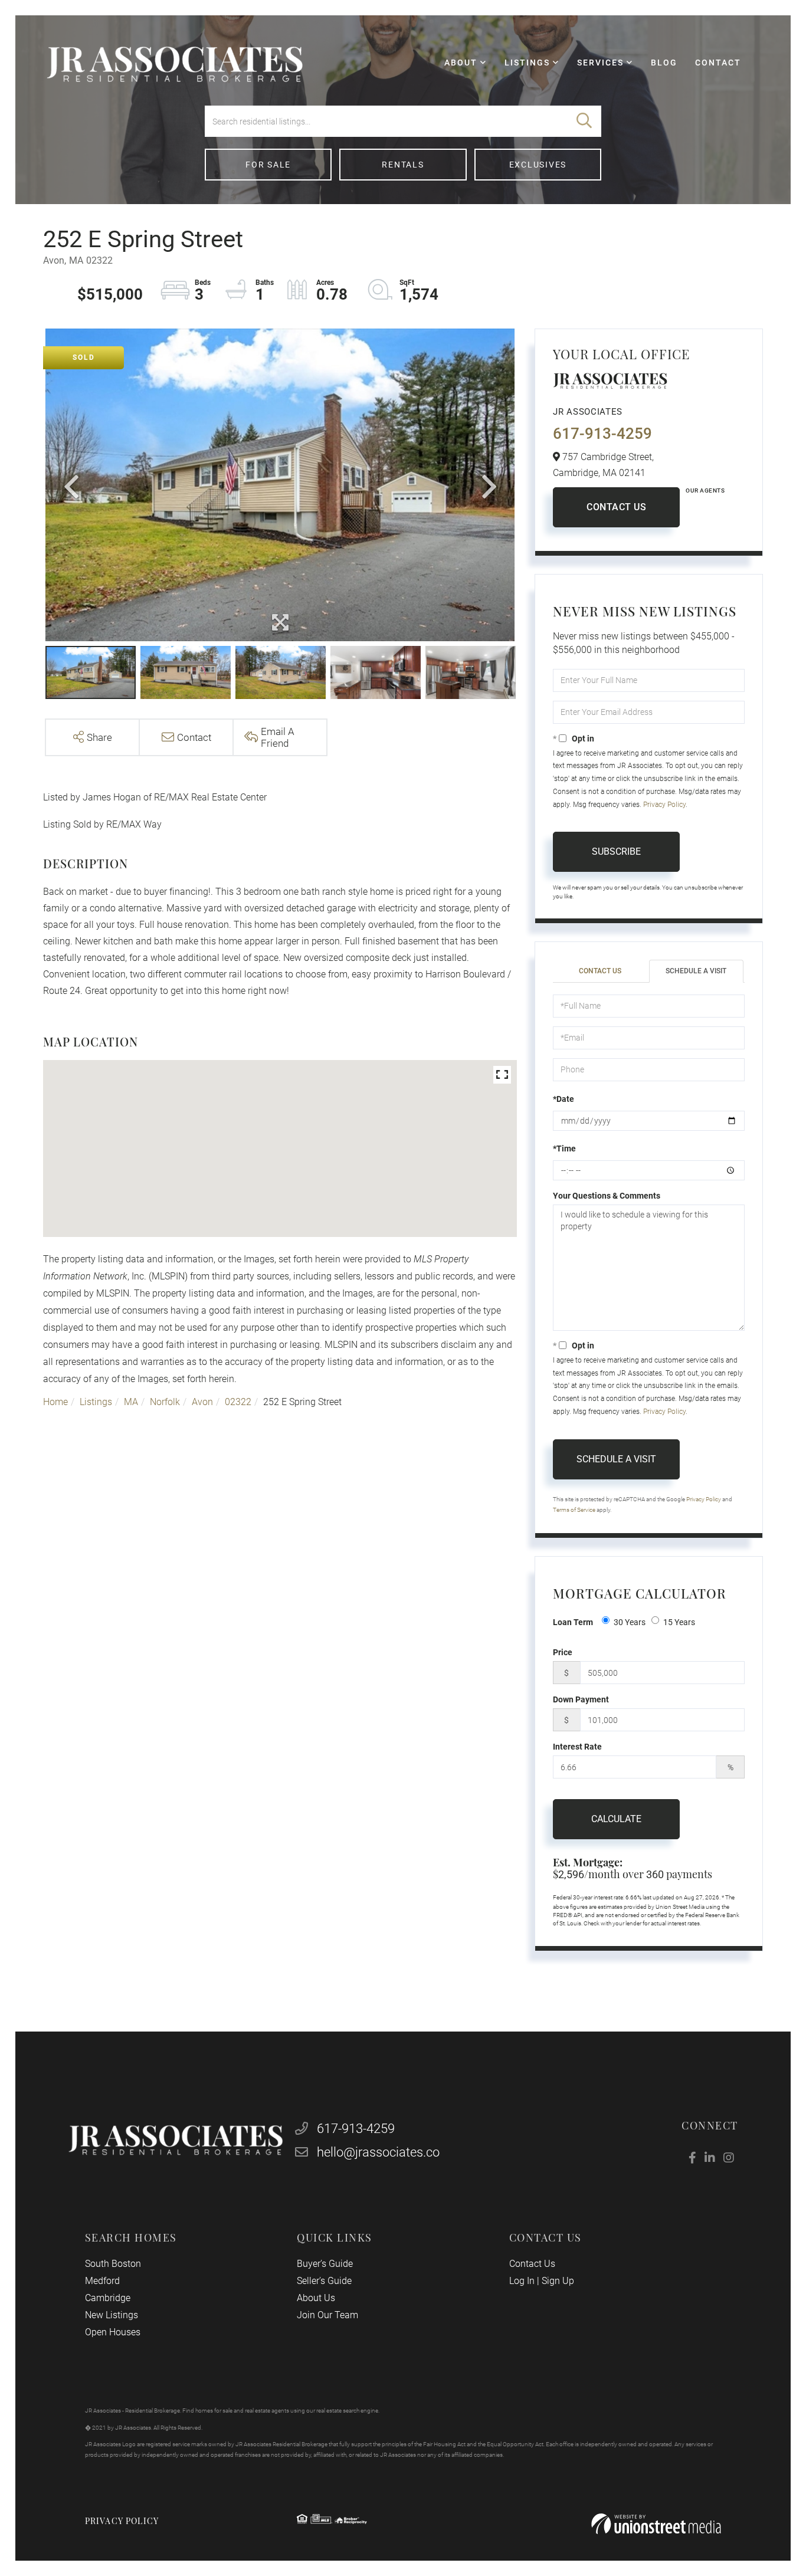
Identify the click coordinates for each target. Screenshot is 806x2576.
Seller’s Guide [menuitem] (324, 2281)
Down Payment (581, 1699)
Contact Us (616, 507)
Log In (522, 2281)
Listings (96, 1402)
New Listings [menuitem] (112, 2315)
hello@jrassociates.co (378, 2152)
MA (131, 1402)
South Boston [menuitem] (113, 2264)
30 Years (630, 1622)
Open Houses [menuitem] (113, 2332)
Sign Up (558, 2281)
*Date (563, 1099)
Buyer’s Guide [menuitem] (325, 2264)
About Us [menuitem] (316, 2298)
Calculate (616, 1819)
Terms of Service (574, 1510)
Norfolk (165, 1402)
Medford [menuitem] (102, 2281)
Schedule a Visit (696, 971)
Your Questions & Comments (607, 1196)
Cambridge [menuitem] (108, 2298)
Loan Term (573, 1622)
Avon (202, 1402)
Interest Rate (577, 1747)
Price (563, 1652)
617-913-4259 (602, 434)
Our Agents (705, 490)
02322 (238, 1402)
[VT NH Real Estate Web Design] (656, 2524)
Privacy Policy (664, 805)
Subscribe (616, 851)
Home (55, 1402)
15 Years (679, 1622)
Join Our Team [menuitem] (327, 2315)
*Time (564, 1148)
